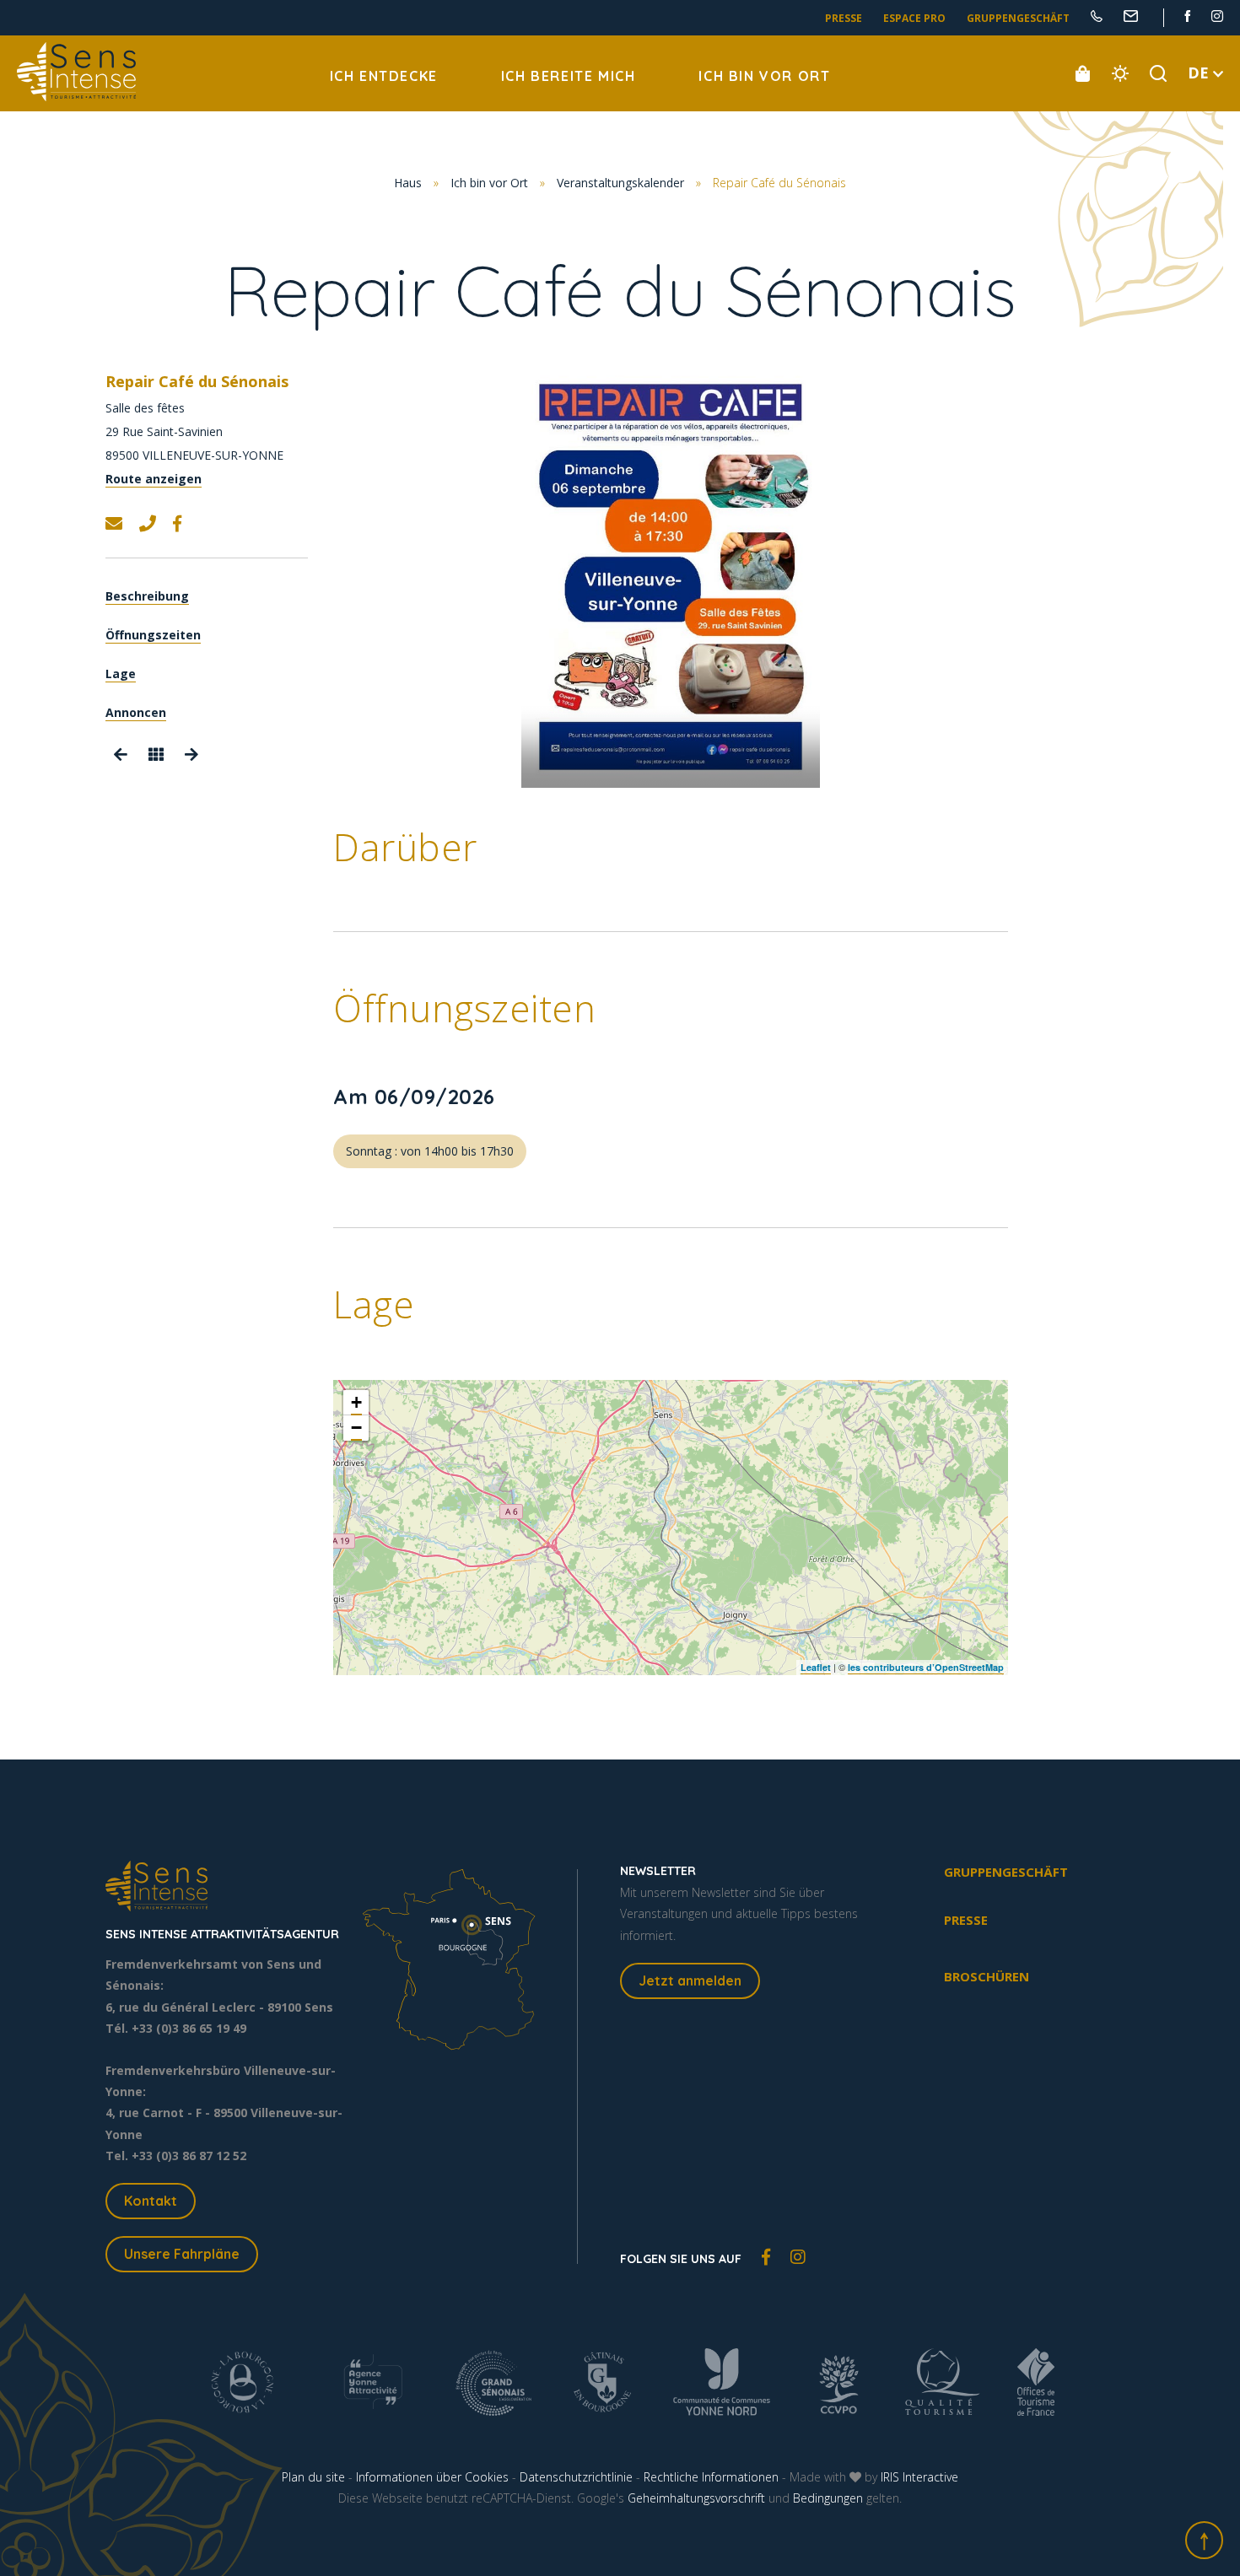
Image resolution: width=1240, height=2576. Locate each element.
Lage (121, 674)
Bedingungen (828, 2498)
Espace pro (914, 18)
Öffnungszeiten (153, 636)
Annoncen (136, 712)
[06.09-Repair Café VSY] (671, 577)
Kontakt (151, 2201)
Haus (408, 183)
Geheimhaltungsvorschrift (696, 2498)
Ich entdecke (384, 76)
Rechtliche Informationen (711, 2477)
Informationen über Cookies (432, 2477)
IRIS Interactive (919, 2477)
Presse (844, 18)
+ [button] (356, 1402)
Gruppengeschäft (1018, 18)
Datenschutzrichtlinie (576, 2477)
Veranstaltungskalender (620, 183)
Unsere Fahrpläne (182, 2254)
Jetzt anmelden (690, 1981)
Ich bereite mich (569, 76)
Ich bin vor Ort (764, 76)
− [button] (356, 1428)
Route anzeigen (154, 479)
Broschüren (987, 1976)
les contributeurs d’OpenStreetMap (926, 1667)
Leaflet (816, 1667)
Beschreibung (147, 597)
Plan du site (313, 2477)
